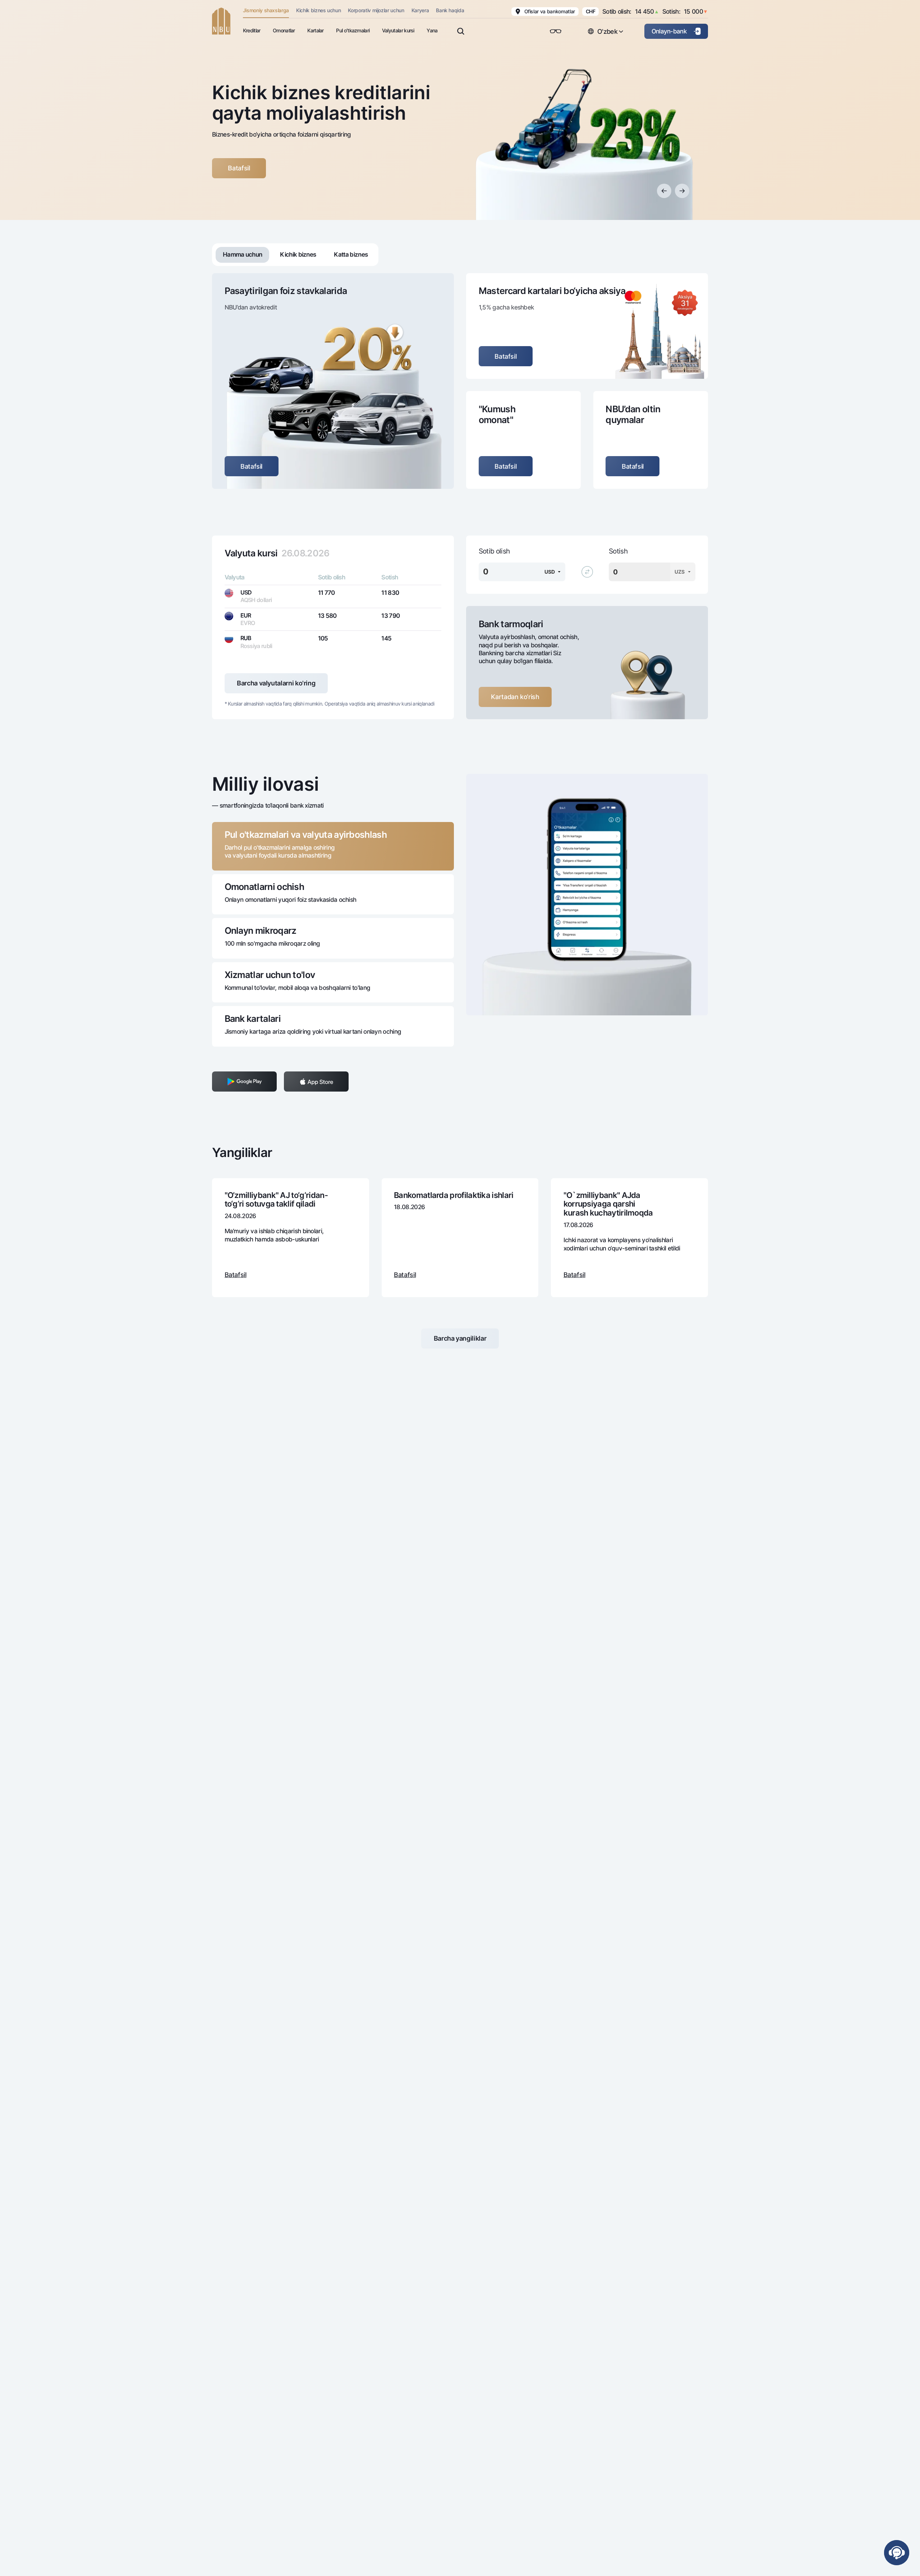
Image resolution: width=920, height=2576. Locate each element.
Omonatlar (284, 30)
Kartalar (315, 30)
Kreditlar (252, 30)
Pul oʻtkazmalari (353, 30)
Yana (432, 30)
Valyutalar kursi (398, 30)
